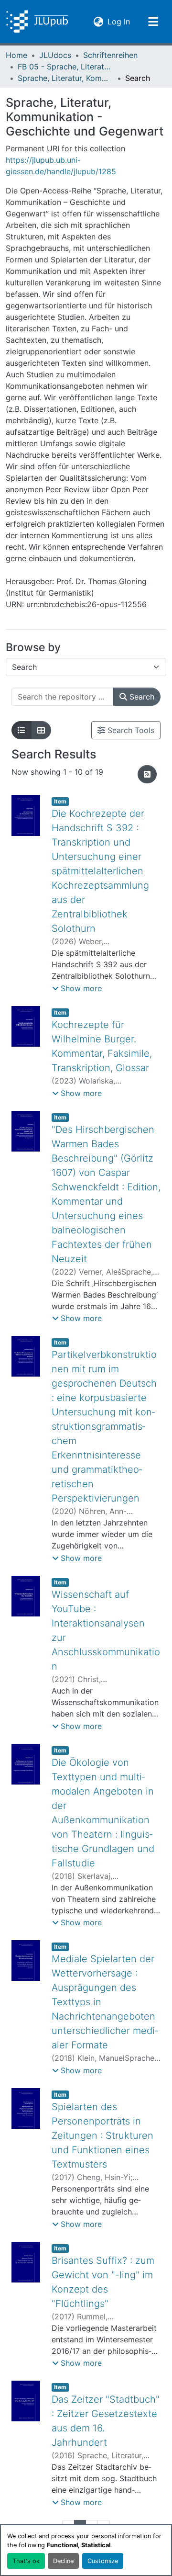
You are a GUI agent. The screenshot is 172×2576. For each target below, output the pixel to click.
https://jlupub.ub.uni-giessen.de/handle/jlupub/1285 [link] (61, 166)
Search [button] (141, 697)
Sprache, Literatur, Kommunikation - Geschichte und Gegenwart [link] (65, 78)
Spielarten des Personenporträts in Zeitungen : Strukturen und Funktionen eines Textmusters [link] (102, 2135)
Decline (63, 2561)
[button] (37, 22)
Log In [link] (119, 21)
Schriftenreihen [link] (110, 55)
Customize (103, 2561)
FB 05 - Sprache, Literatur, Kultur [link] (65, 67)
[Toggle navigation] (153, 22)
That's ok (26, 2561)
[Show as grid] (41, 730)
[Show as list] (21, 730)
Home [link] (16, 55)
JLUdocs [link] (55, 55)
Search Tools (130, 730)
